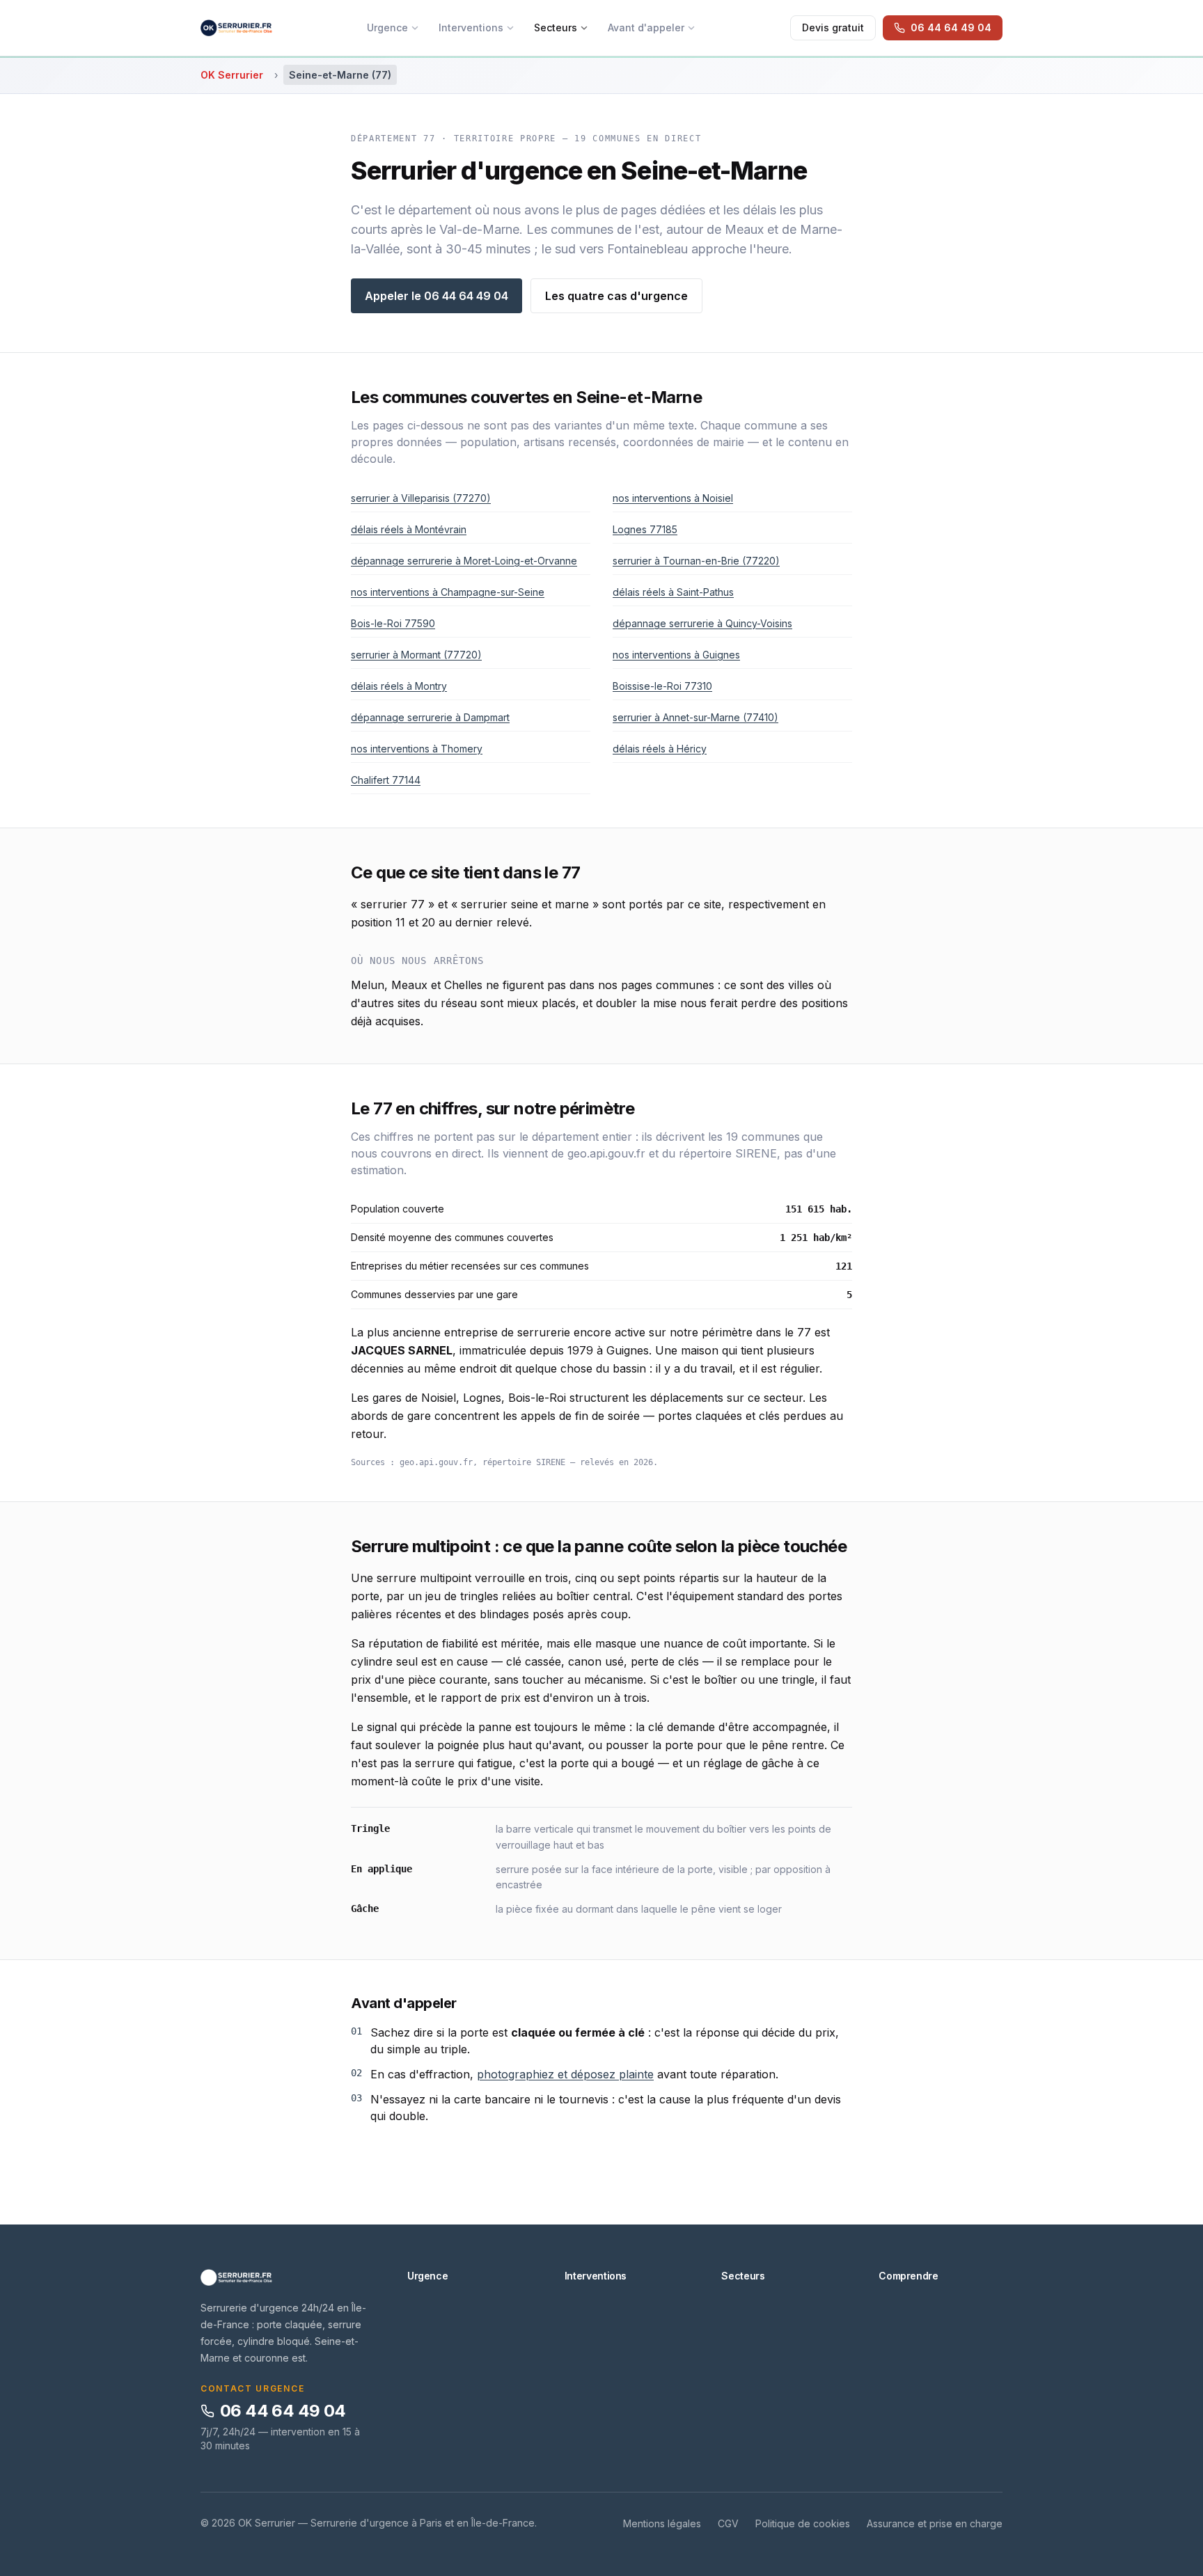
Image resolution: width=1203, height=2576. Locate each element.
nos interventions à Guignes (676, 655)
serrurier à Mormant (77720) (416, 655)
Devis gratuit (833, 27)
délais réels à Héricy (660, 749)
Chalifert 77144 (386, 780)
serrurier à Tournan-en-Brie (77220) (696, 561)
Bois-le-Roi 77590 (393, 623)
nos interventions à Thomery (417, 749)
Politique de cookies (803, 2523)
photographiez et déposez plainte (565, 2074)
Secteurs (556, 27)
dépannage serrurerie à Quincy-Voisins (702, 623)
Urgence (387, 27)
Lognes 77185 (645, 529)
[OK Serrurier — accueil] (236, 28)
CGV (728, 2523)
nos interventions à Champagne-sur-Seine (448, 592)
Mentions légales (662, 2523)
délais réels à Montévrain (409, 529)
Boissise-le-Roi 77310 (662, 686)
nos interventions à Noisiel (673, 498)
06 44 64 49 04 (283, 2411)
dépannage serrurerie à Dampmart (430, 717)
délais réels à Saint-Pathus (673, 592)
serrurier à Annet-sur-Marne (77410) (695, 717)
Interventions (471, 27)
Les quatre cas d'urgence (616, 296)
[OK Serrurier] (287, 2277)
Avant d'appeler (646, 27)
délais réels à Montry (399, 686)
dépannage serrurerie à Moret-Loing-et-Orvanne (464, 561)
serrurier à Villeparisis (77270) (421, 498)
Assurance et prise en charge (935, 2523)
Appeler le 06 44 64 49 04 (437, 296)
